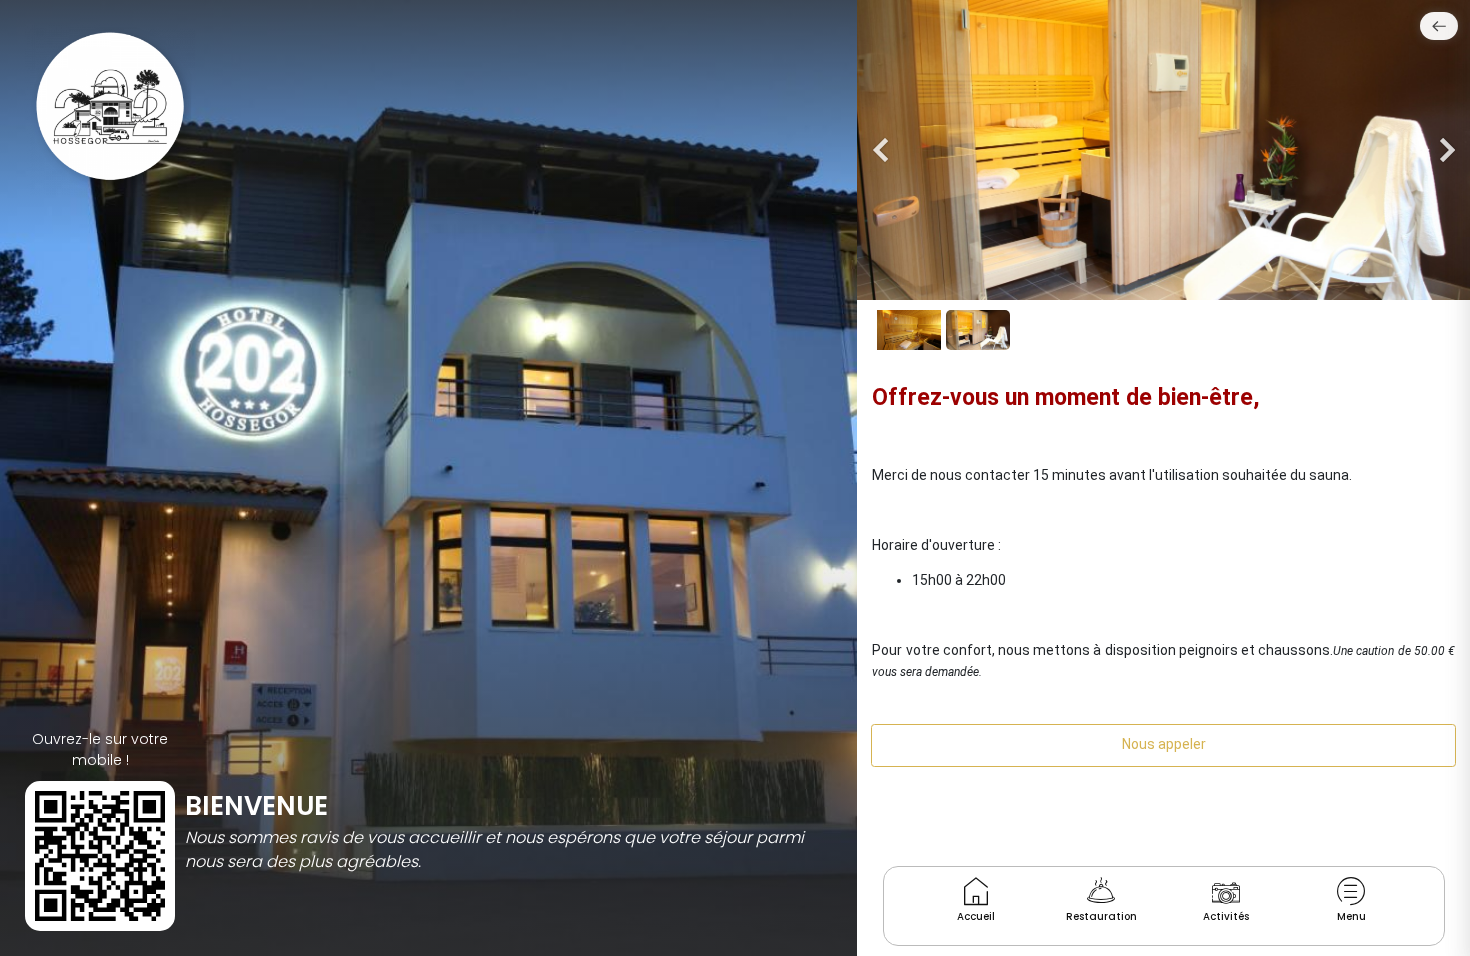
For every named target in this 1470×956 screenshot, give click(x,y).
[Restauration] (1101, 891)
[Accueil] (976, 891)
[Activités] (1226, 891)
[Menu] (1351, 891)
